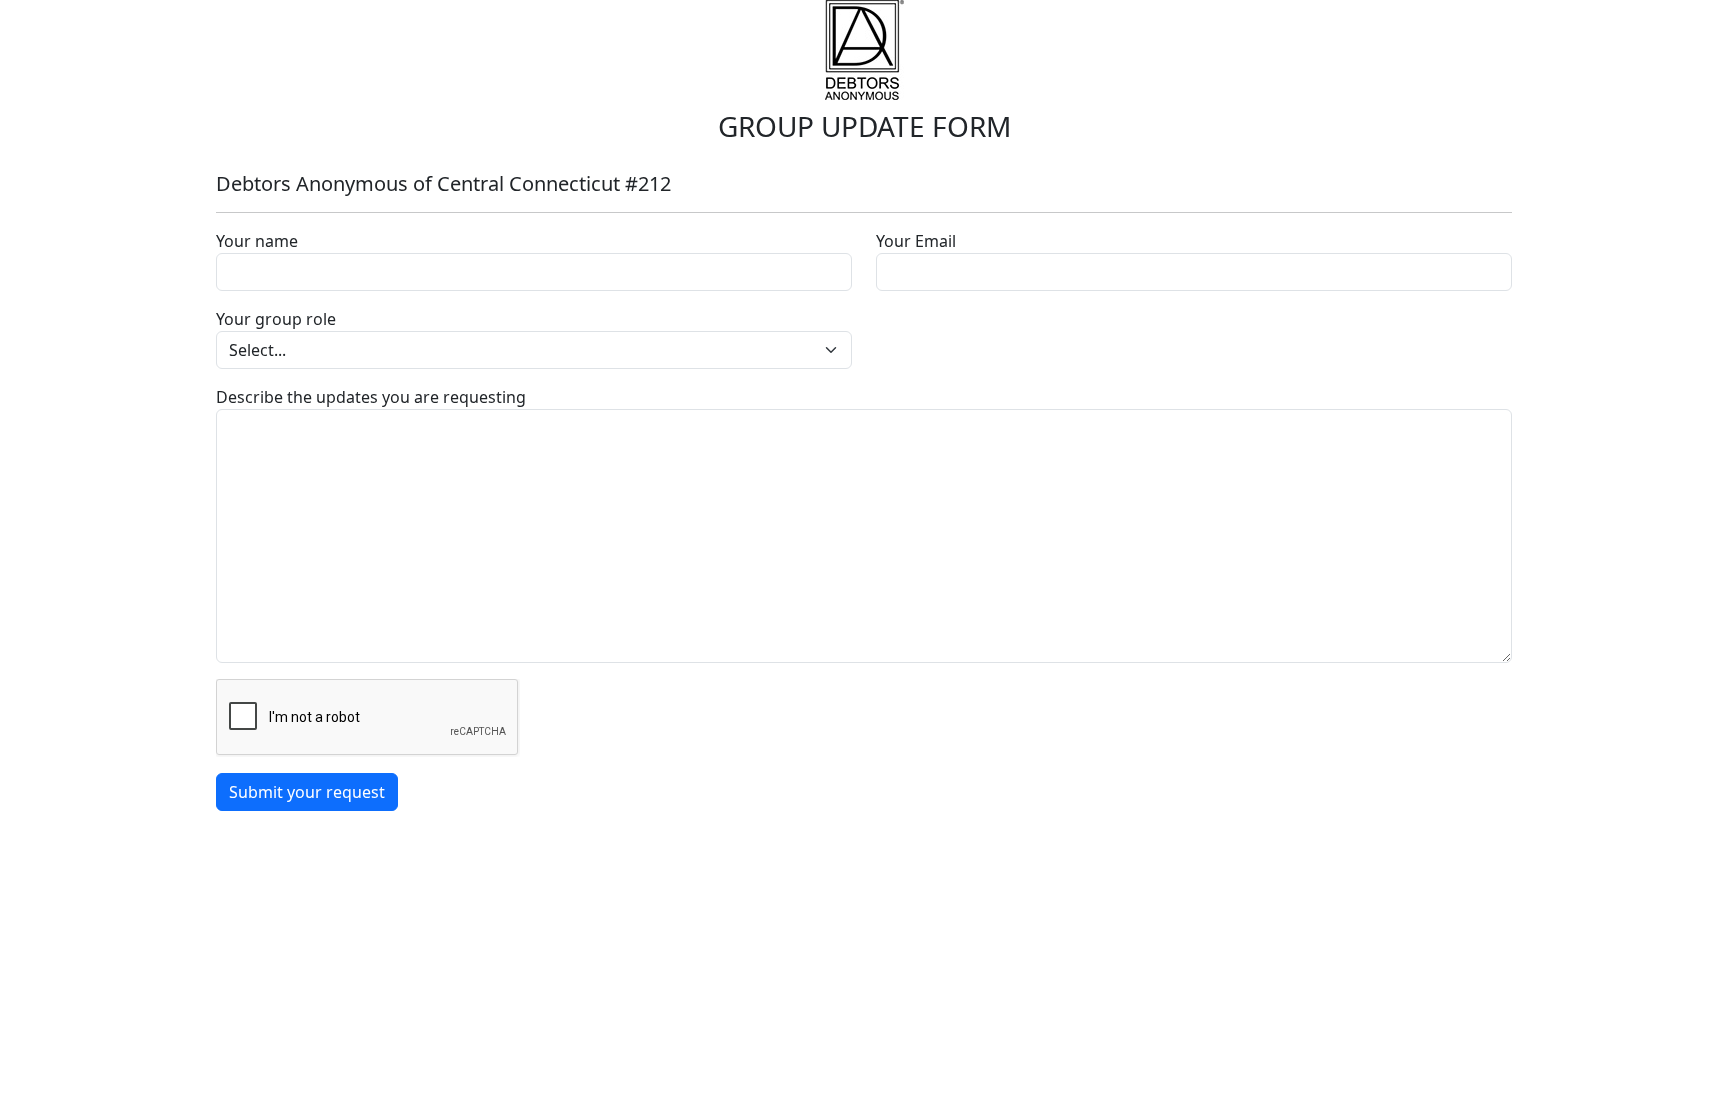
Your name (257, 241)
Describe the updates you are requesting (371, 397)
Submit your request (307, 792)
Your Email (916, 241)
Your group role (276, 319)
